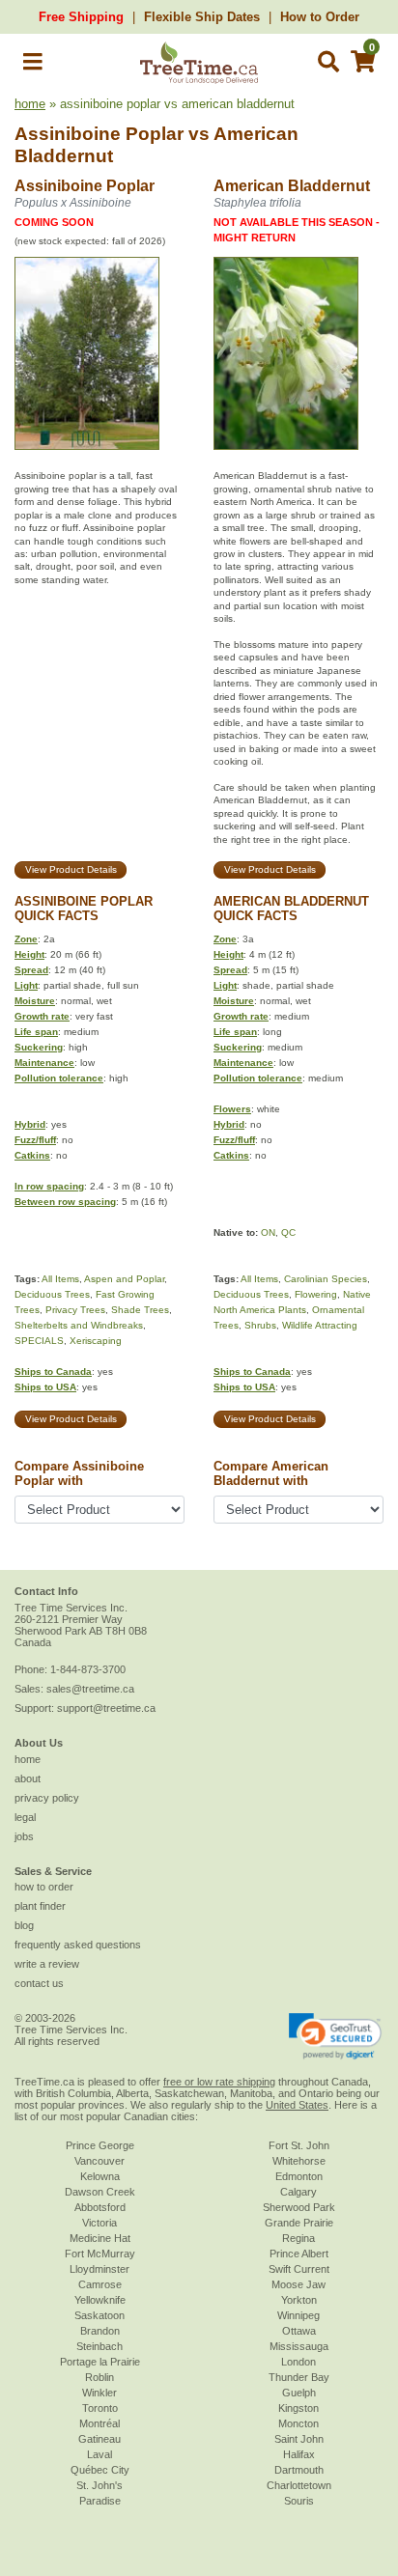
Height (29, 954)
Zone (26, 939)
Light (26, 985)
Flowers (232, 1109)
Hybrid (30, 1124)
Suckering (39, 1047)
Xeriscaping (96, 1341)
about (28, 1778)
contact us (39, 1983)
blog (24, 1925)
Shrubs (260, 1325)
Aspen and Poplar (124, 1279)
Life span (36, 1032)
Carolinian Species (326, 1279)
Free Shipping (81, 17)
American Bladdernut (292, 186)
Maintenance (44, 1063)
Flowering (316, 1294)
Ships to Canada (53, 1372)
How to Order (320, 17)
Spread (31, 970)
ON (268, 1232)
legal (25, 1817)
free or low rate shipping (219, 2082)
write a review (47, 1964)
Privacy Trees (75, 1310)
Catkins (32, 1155)
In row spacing (49, 1186)
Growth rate (42, 1016)
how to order (44, 1887)
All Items (60, 1279)
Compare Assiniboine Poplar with (79, 1473)
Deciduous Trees (52, 1294)
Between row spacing (65, 1202)
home (30, 104)
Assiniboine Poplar (99, 134)
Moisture (35, 1001)
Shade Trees (140, 1310)
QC (288, 1232)
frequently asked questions (78, 1945)
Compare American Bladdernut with (271, 1473)
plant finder (40, 1906)
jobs (24, 1836)
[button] (33, 65)
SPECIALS (39, 1341)
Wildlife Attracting (320, 1325)
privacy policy (47, 1798)
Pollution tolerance (59, 1078)
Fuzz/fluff (35, 1140)
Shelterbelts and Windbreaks (79, 1325)
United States (297, 2105)
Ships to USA (45, 1387)
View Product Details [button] (71, 869)
